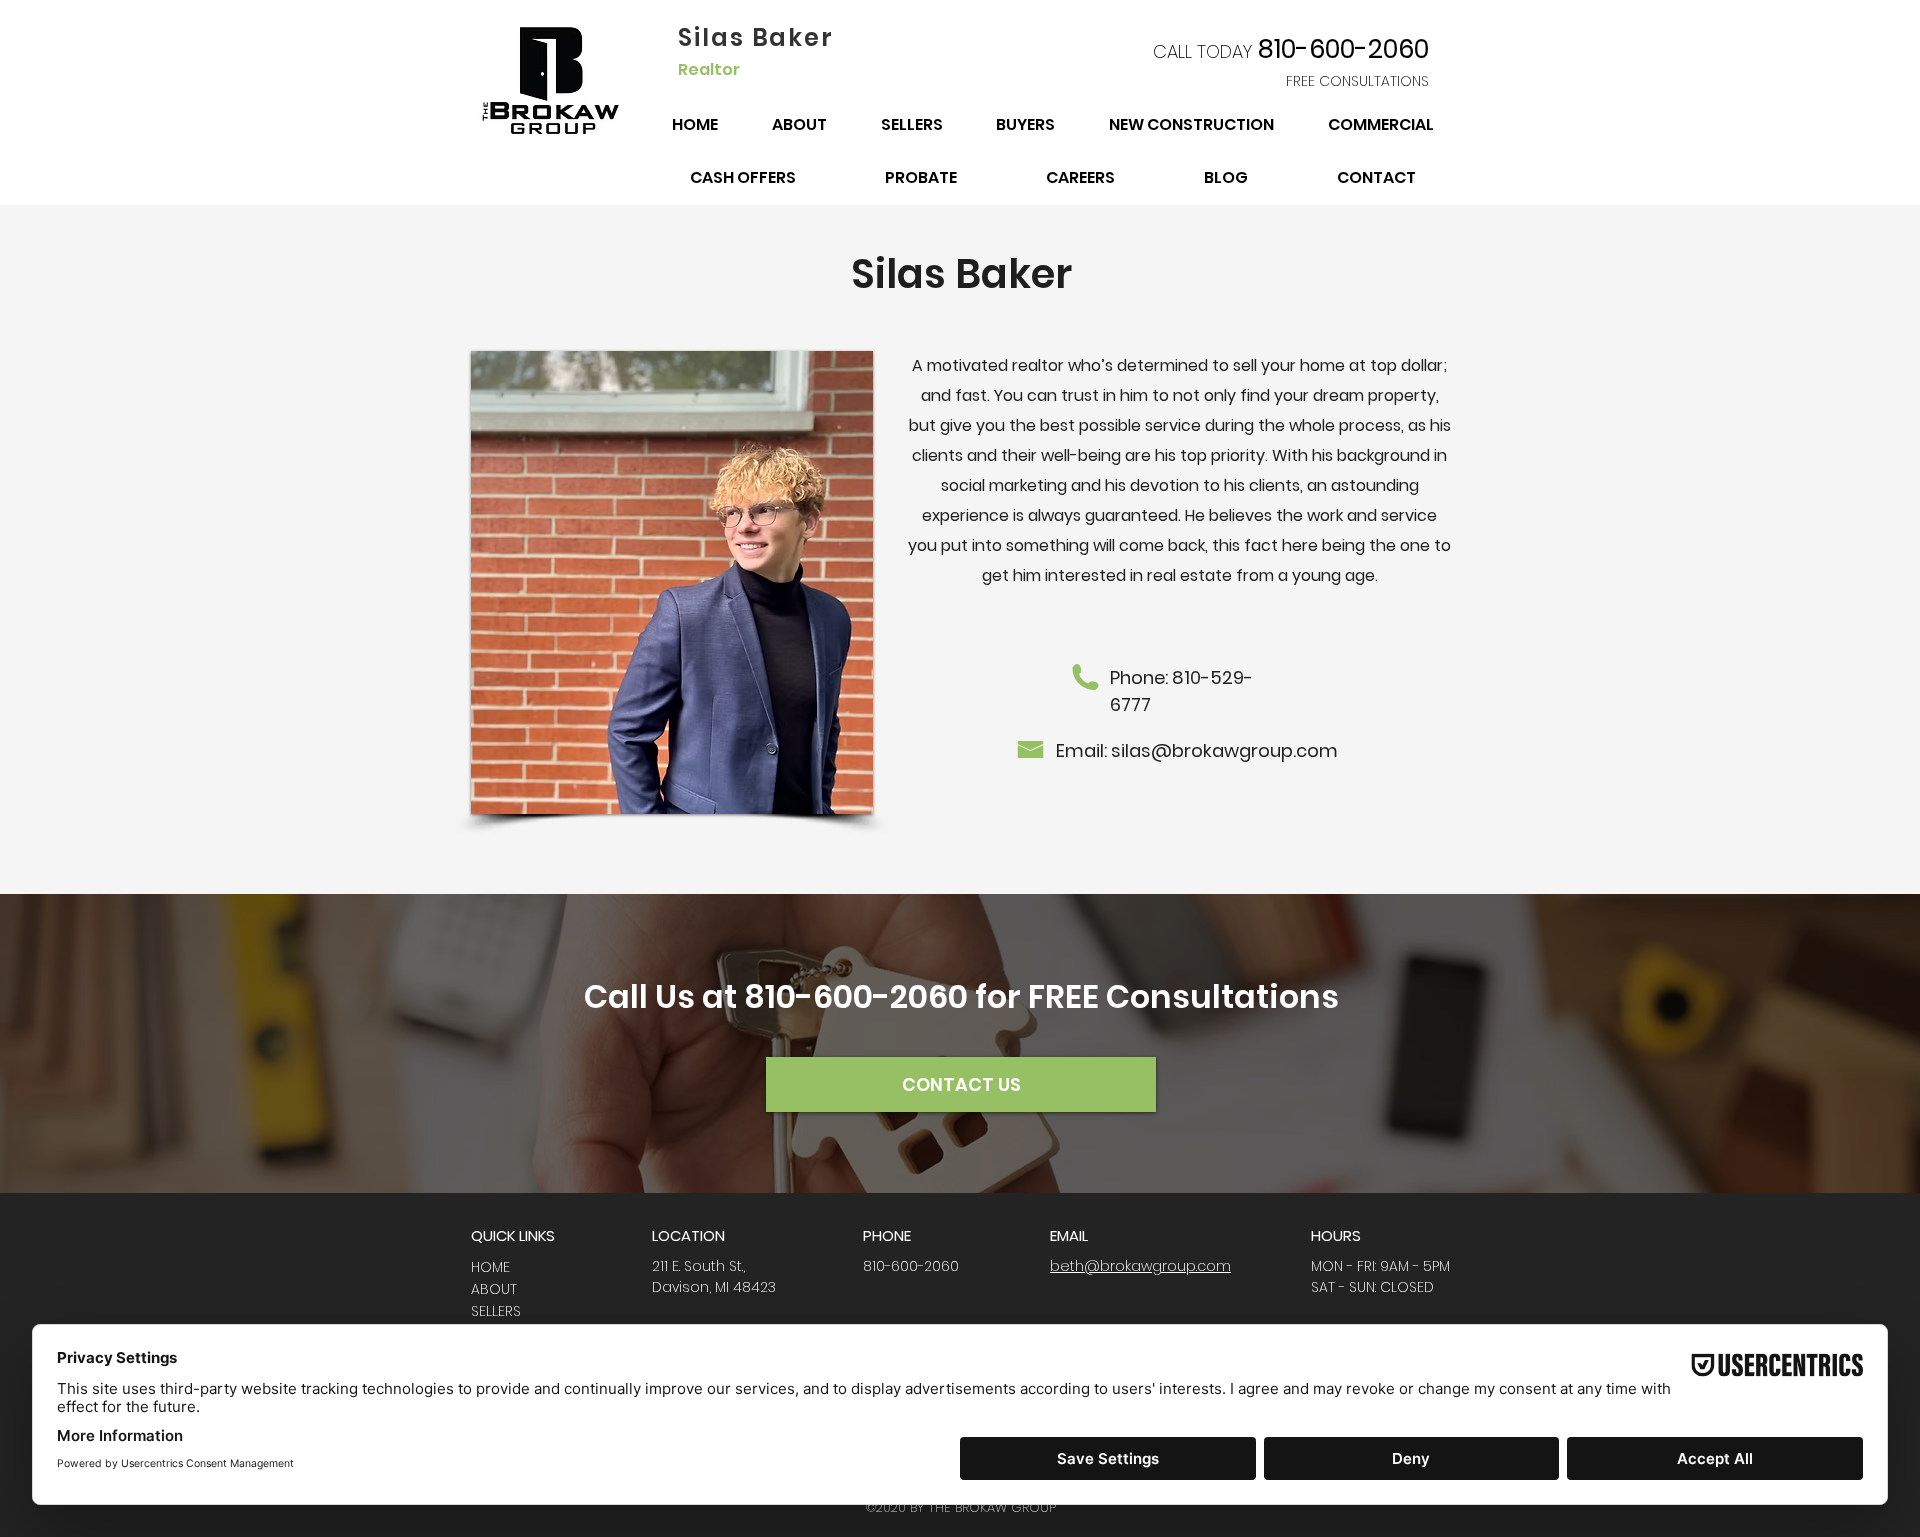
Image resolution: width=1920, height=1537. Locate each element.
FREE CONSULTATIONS (1357, 81)
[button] (672, 582)
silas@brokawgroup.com (1224, 750)
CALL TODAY (1202, 51)
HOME (490, 1267)
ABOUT (494, 1289)
